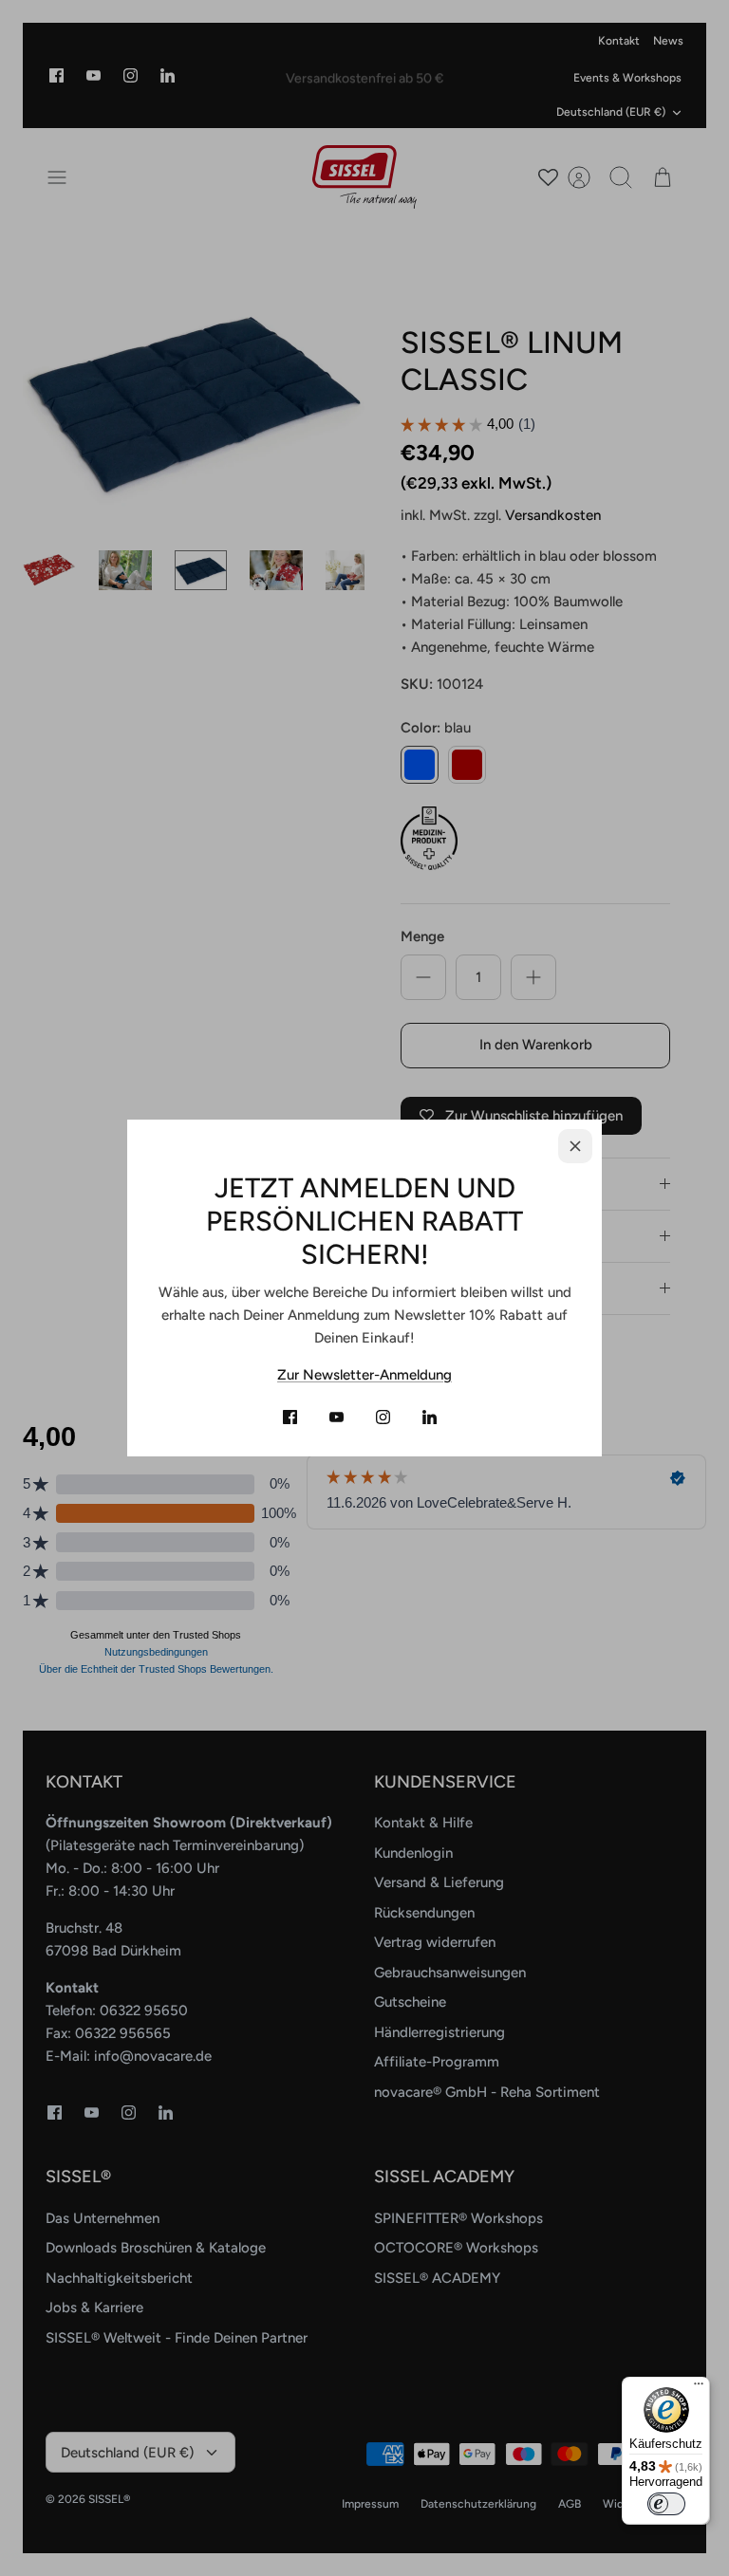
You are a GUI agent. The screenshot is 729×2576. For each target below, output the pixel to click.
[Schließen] (575, 1146)
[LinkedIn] (430, 1417)
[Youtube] (336, 1417)
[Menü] (699, 2388)
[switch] (666, 2504)
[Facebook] (290, 1417)
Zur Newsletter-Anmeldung (364, 1375)
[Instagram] (383, 1417)
